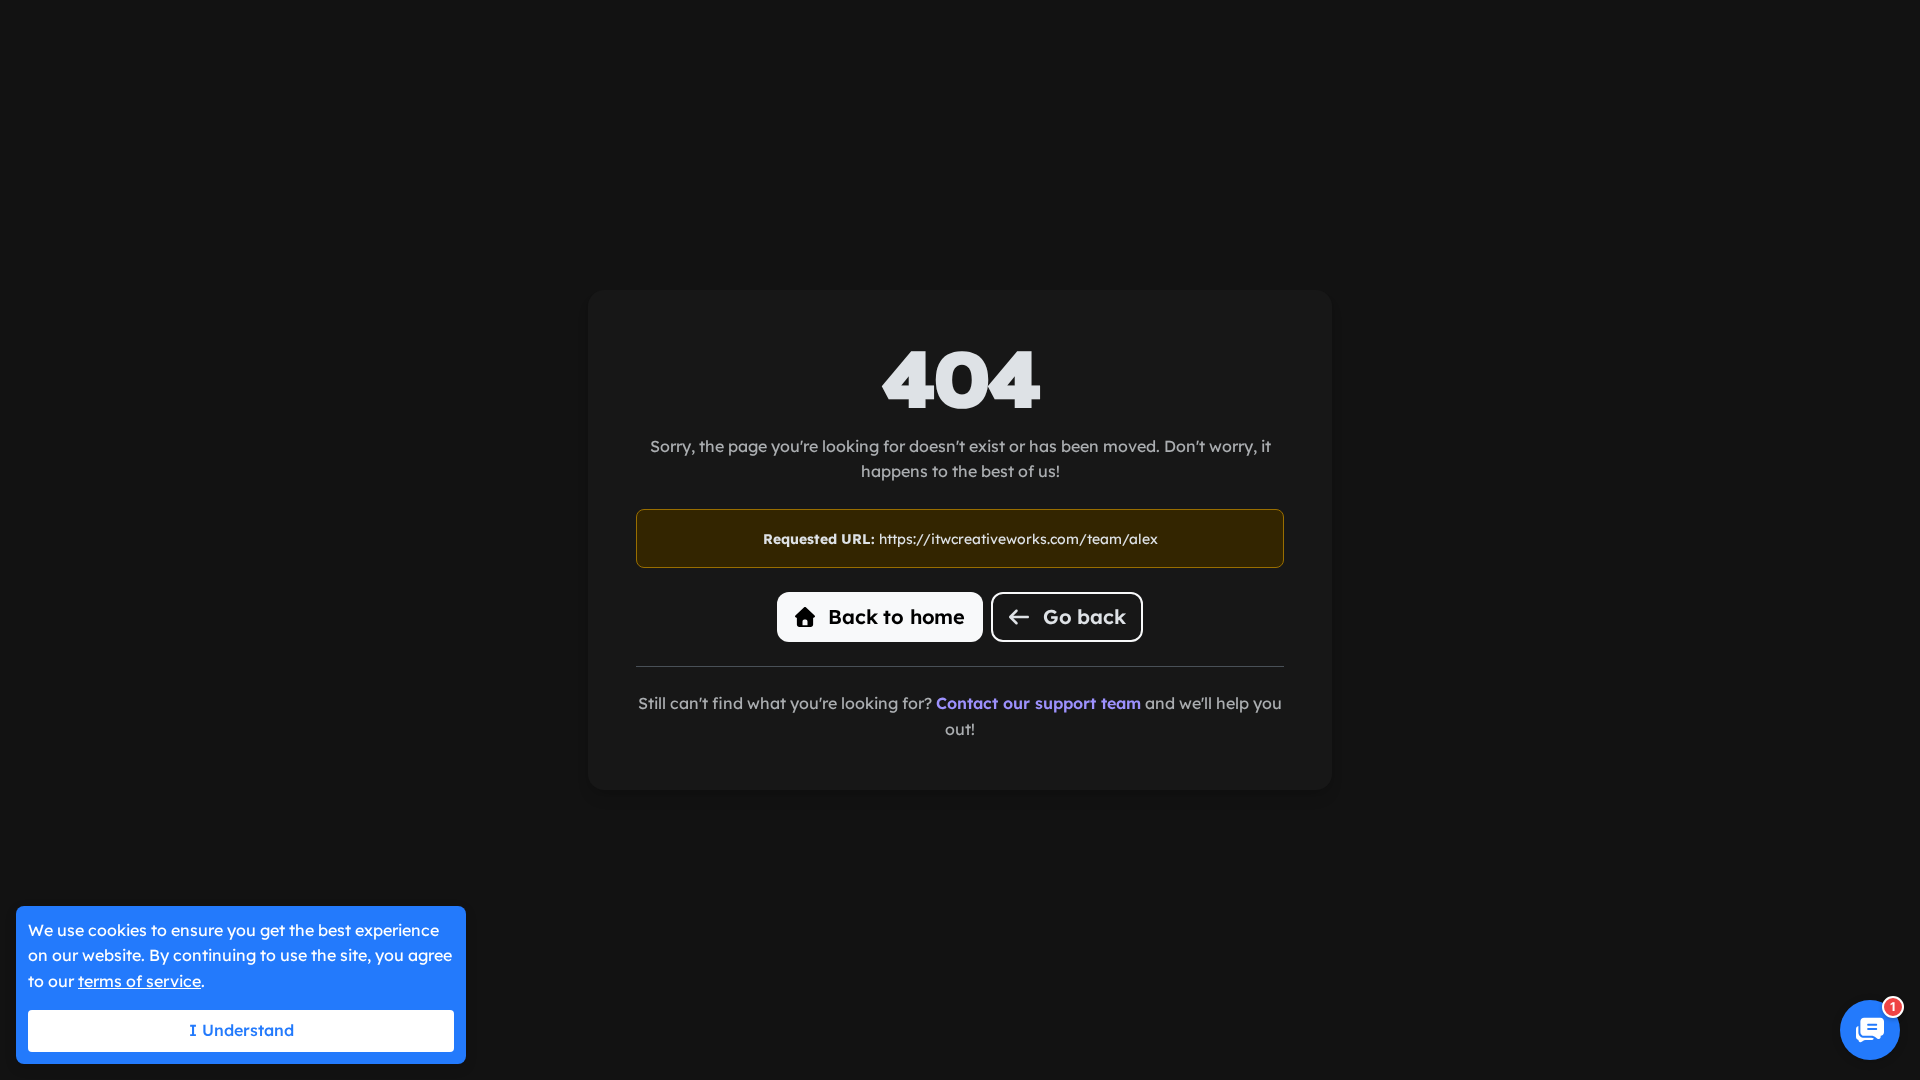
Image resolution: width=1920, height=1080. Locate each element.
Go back (1081, 616)
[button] (1870, 1030)
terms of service (139, 981)
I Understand (241, 1030)
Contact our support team (1038, 703)
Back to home (894, 616)
